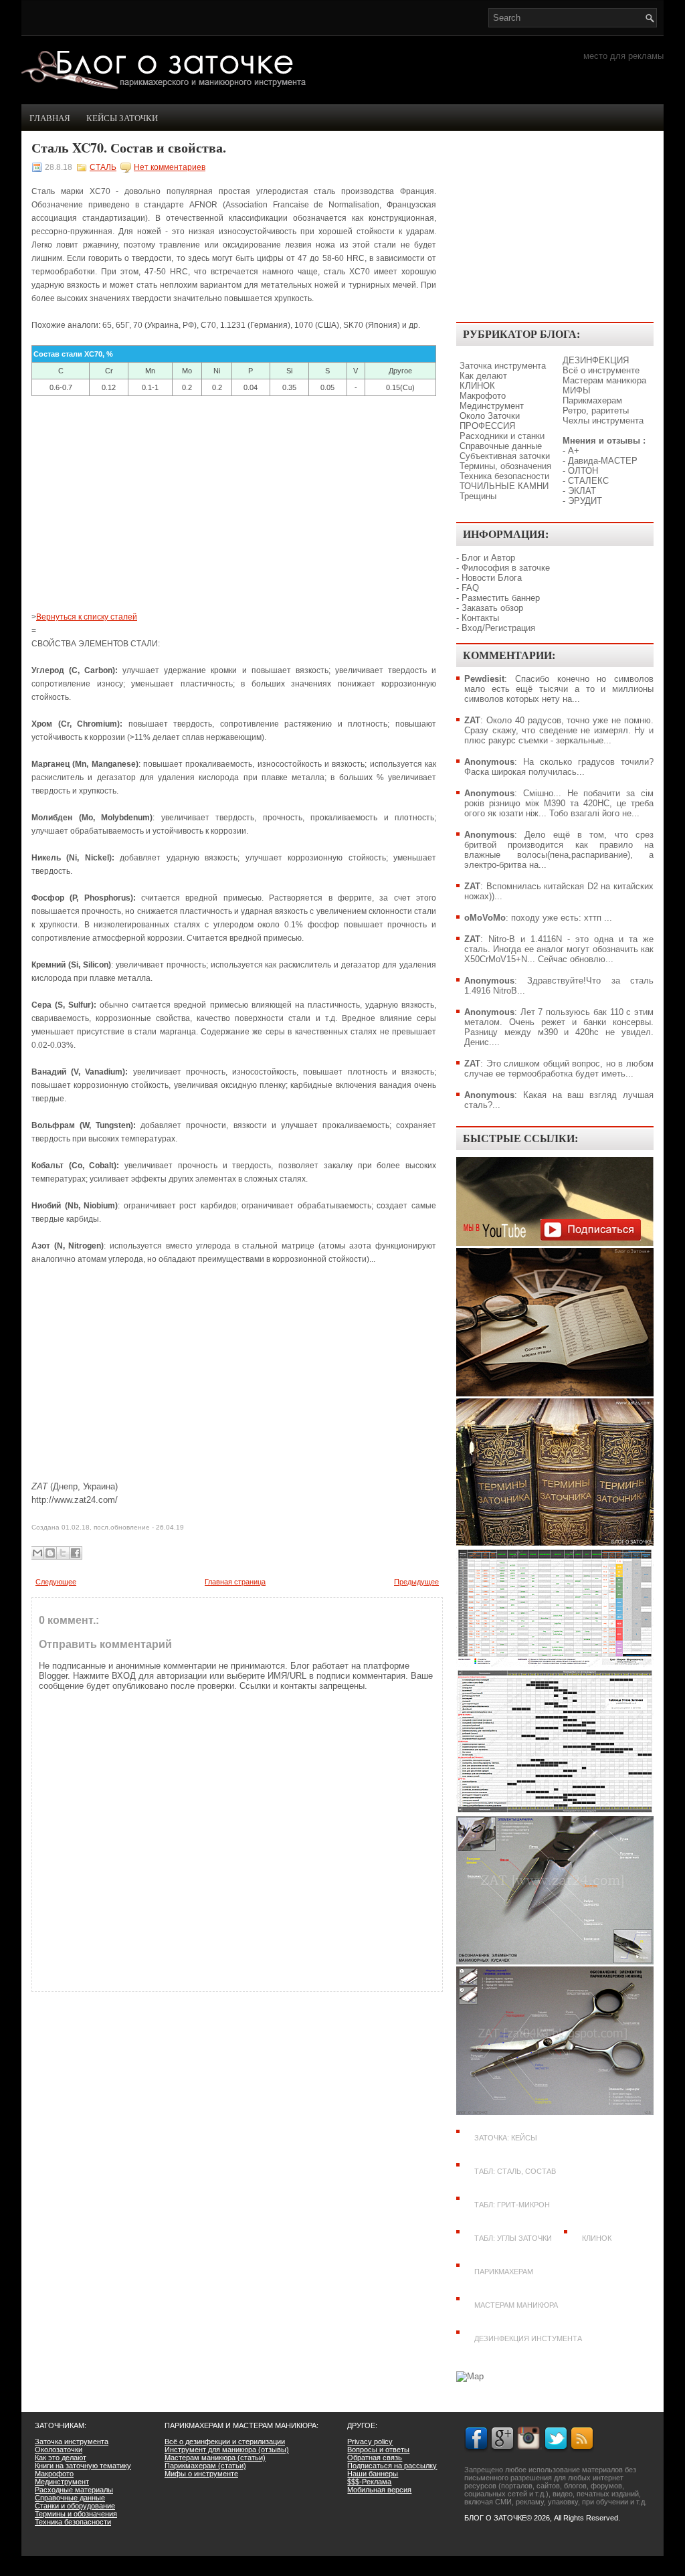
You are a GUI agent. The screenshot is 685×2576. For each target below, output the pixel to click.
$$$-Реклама (369, 2482)
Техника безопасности (504, 476)
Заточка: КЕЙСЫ (506, 2138)
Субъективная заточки (505, 456)
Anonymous (489, 762)
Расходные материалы (74, 2490)
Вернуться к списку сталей (87, 617)
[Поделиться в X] (63, 1553)
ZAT (472, 720)
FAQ (470, 588)
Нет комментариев (170, 167)
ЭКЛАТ (582, 491)
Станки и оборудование (75, 2506)
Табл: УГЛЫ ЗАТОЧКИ (513, 2238)
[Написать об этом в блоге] (50, 1553)
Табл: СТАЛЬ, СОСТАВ (515, 2171)
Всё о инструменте (601, 370)
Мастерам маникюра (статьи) (215, 2458)
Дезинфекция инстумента (528, 2338)
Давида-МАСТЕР (603, 461)
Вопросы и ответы (378, 2450)
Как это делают (61, 2458)
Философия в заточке (506, 568)
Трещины (478, 496)
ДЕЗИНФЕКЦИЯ (596, 360)
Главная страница (235, 1582)
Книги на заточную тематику (83, 2466)
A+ (574, 451)
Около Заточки (490, 416)
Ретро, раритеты (596, 410)
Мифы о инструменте (201, 2474)
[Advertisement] (234, 503)
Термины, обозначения (505, 466)
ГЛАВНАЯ (50, 118)
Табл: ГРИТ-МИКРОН (512, 2205)
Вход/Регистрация (498, 628)
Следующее (56, 1582)
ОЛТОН (583, 471)
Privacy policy (370, 2442)
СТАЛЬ (103, 167)
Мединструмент (492, 406)
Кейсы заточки (122, 118)
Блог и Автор (488, 558)
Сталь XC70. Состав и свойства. (129, 148)
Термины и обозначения (76, 2514)
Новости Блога (492, 578)
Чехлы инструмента (603, 421)
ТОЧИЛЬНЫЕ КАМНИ (504, 486)
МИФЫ (577, 390)
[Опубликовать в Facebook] (76, 1553)
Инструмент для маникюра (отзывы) (227, 2450)
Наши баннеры (373, 2474)
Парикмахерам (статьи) (205, 2466)
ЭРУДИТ (585, 501)
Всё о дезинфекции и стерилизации (225, 2442)
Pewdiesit (484, 679)
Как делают (483, 376)
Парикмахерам (592, 400)
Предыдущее (416, 1582)
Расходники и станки (502, 436)
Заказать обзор (492, 608)
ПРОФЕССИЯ (487, 426)
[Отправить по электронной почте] (37, 1553)
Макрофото (483, 396)
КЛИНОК (477, 386)
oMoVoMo (485, 918)
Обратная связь (375, 2458)
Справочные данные (501, 446)
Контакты (480, 618)
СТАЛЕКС (588, 481)
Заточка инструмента (503, 366)
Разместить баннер (501, 598)
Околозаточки (59, 2450)
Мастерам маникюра (604, 380)
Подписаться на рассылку (392, 2466)
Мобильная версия (379, 2490)
